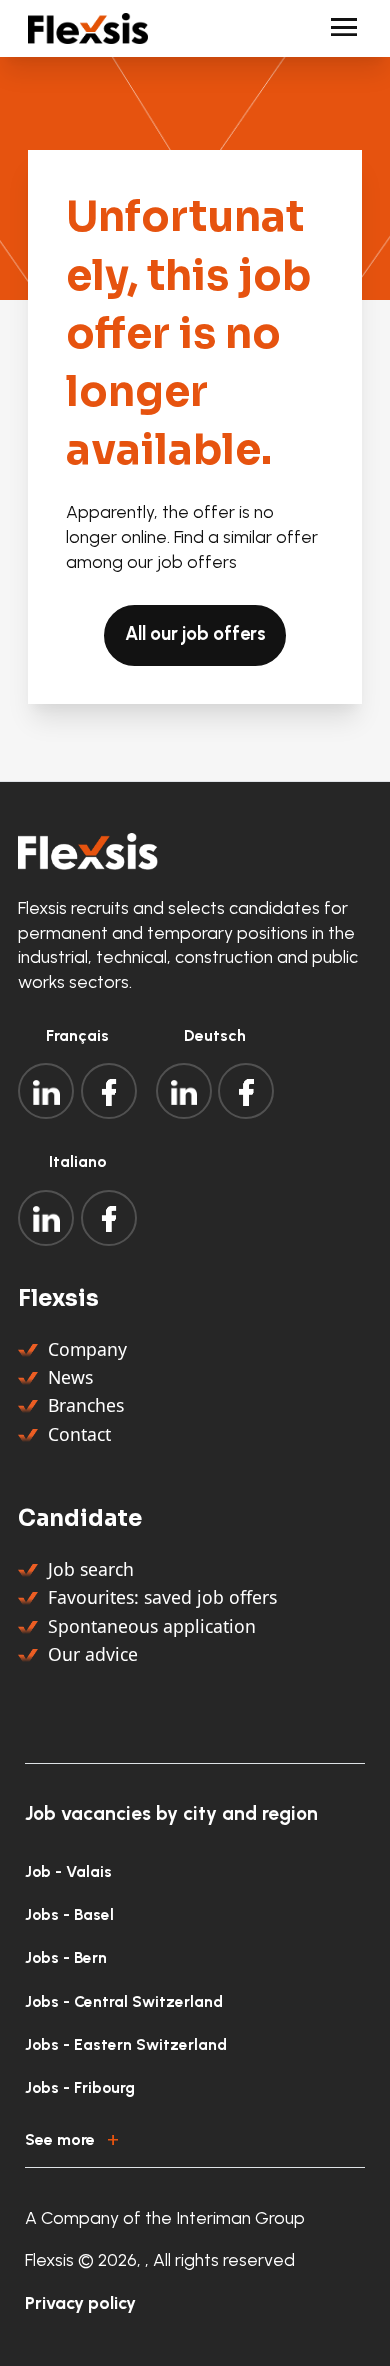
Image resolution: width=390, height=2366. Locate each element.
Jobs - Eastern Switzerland (126, 2044)
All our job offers (195, 634)
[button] (195, 2136)
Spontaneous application (152, 1626)
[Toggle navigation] (335, 28)
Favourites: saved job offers (162, 1597)
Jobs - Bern (66, 1957)
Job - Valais (68, 1871)
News (70, 1377)
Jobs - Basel (69, 1914)
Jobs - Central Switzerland (124, 2001)
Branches (86, 1405)
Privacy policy (80, 2302)
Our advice (93, 1654)
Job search (91, 1569)
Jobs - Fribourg (80, 2087)
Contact (79, 1434)
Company (87, 1349)
